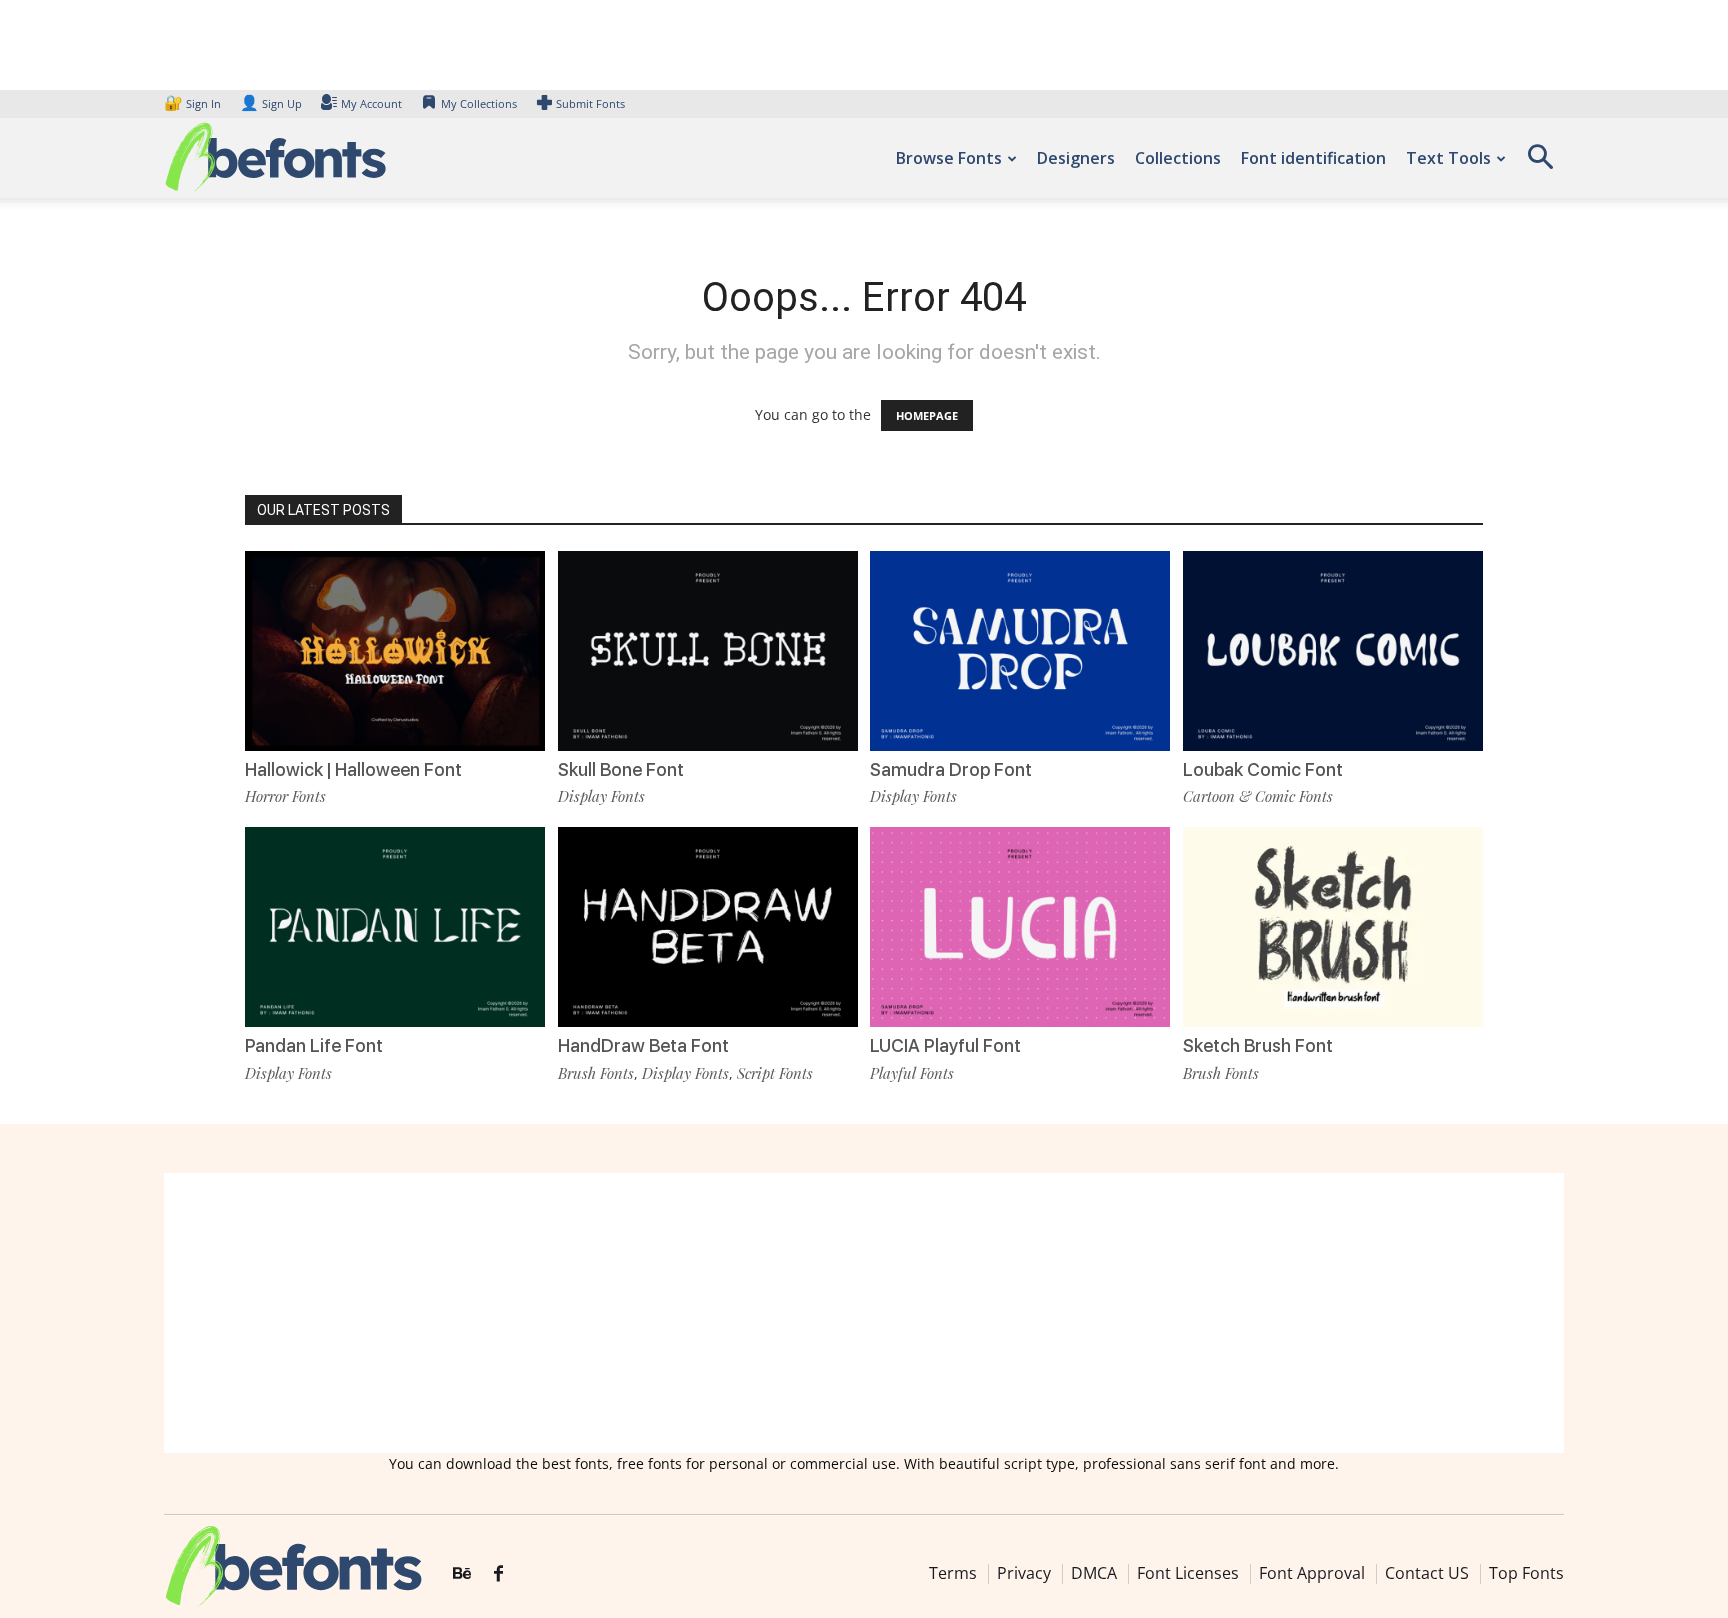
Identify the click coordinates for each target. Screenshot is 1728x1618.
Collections (1178, 158)
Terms (953, 1573)
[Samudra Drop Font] (1020, 649)
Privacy (1024, 1573)
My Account (371, 103)
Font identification (1313, 158)
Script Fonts (775, 1073)
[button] (1540, 163)
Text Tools (1448, 158)
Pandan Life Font (314, 1045)
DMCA (1094, 1573)
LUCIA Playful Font (945, 1045)
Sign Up (271, 103)
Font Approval (1312, 1573)
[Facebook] (498, 1574)
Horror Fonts (285, 796)
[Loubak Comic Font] (1333, 649)
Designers (1076, 158)
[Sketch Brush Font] (1333, 925)
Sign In (194, 103)
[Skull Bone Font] (708, 649)
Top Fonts (1526, 1573)
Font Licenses (1188, 1573)
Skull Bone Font (621, 769)
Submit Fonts (590, 103)
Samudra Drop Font (951, 769)
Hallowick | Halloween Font (353, 769)
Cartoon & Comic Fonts (1258, 796)
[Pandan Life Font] (395, 925)
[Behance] (462, 1574)
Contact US (1427, 1573)
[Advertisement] (864, 1313)
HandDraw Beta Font (643, 1045)
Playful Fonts (912, 1073)
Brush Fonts (596, 1073)
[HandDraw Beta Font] (708, 925)
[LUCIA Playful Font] (1020, 925)
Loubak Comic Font (1263, 769)
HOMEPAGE (927, 415)
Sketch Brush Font (1258, 1045)
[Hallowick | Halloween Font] (395, 649)
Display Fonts (601, 796)
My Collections (479, 103)
